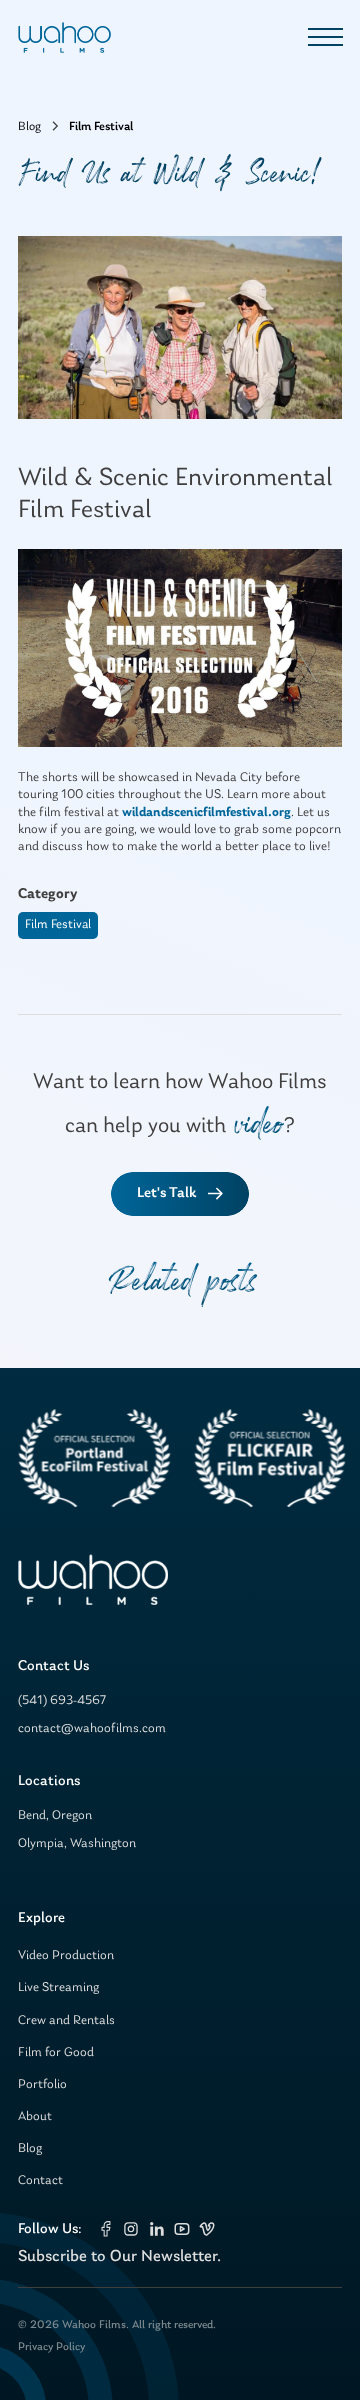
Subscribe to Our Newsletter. (119, 2256)
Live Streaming (58, 1987)
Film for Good (56, 2052)
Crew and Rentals (66, 2020)
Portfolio (42, 2084)
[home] (64, 37)
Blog (30, 2148)
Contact (40, 2180)
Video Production (66, 1955)
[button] (321, 37)
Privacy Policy (51, 2347)
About (35, 2116)
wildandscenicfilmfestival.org (206, 812)
